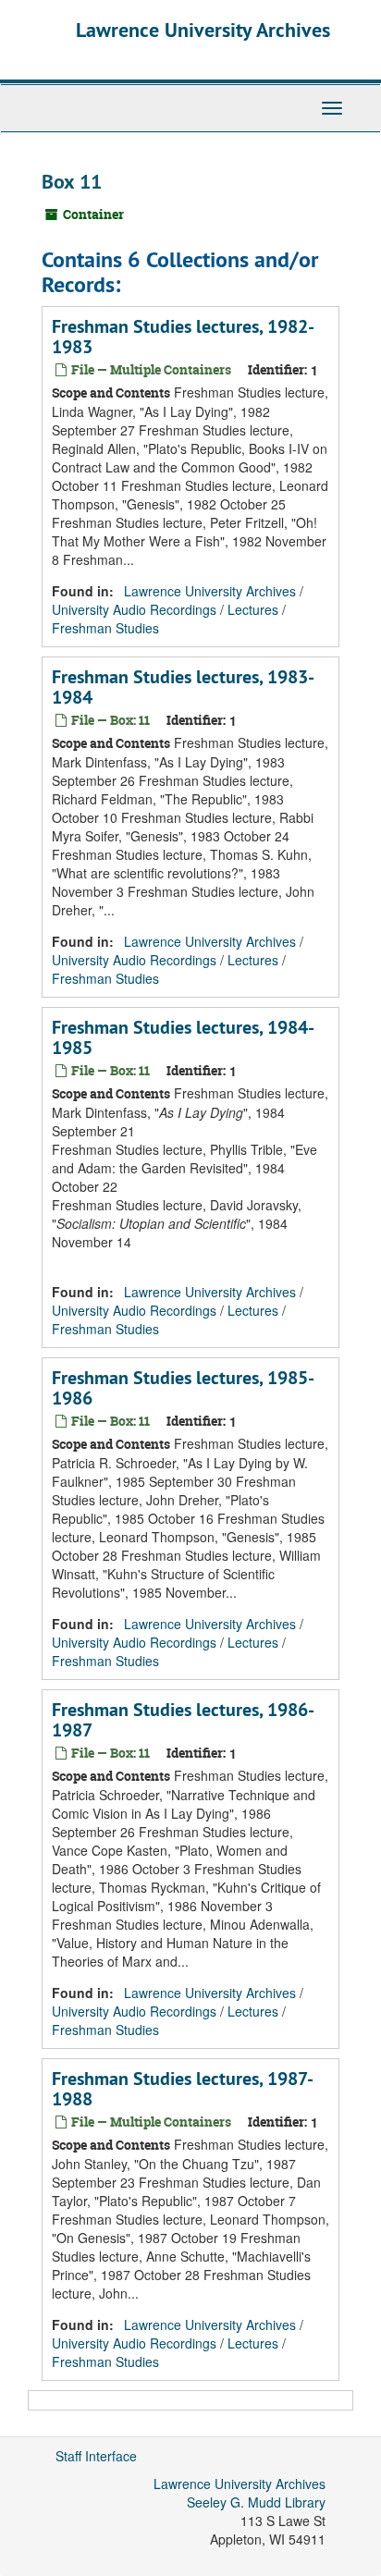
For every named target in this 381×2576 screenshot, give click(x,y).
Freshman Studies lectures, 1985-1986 (183, 1388)
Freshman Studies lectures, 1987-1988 (183, 2089)
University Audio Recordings (134, 609)
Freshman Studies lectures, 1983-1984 (183, 687)
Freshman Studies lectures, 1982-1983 (183, 337)
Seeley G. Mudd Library (256, 2502)
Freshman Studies (105, 628)
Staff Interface (96, 2456)
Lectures (253, 609)
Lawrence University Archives (203, 30)
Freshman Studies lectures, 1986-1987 (183, 1720)
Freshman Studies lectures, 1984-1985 (183, 1037)
